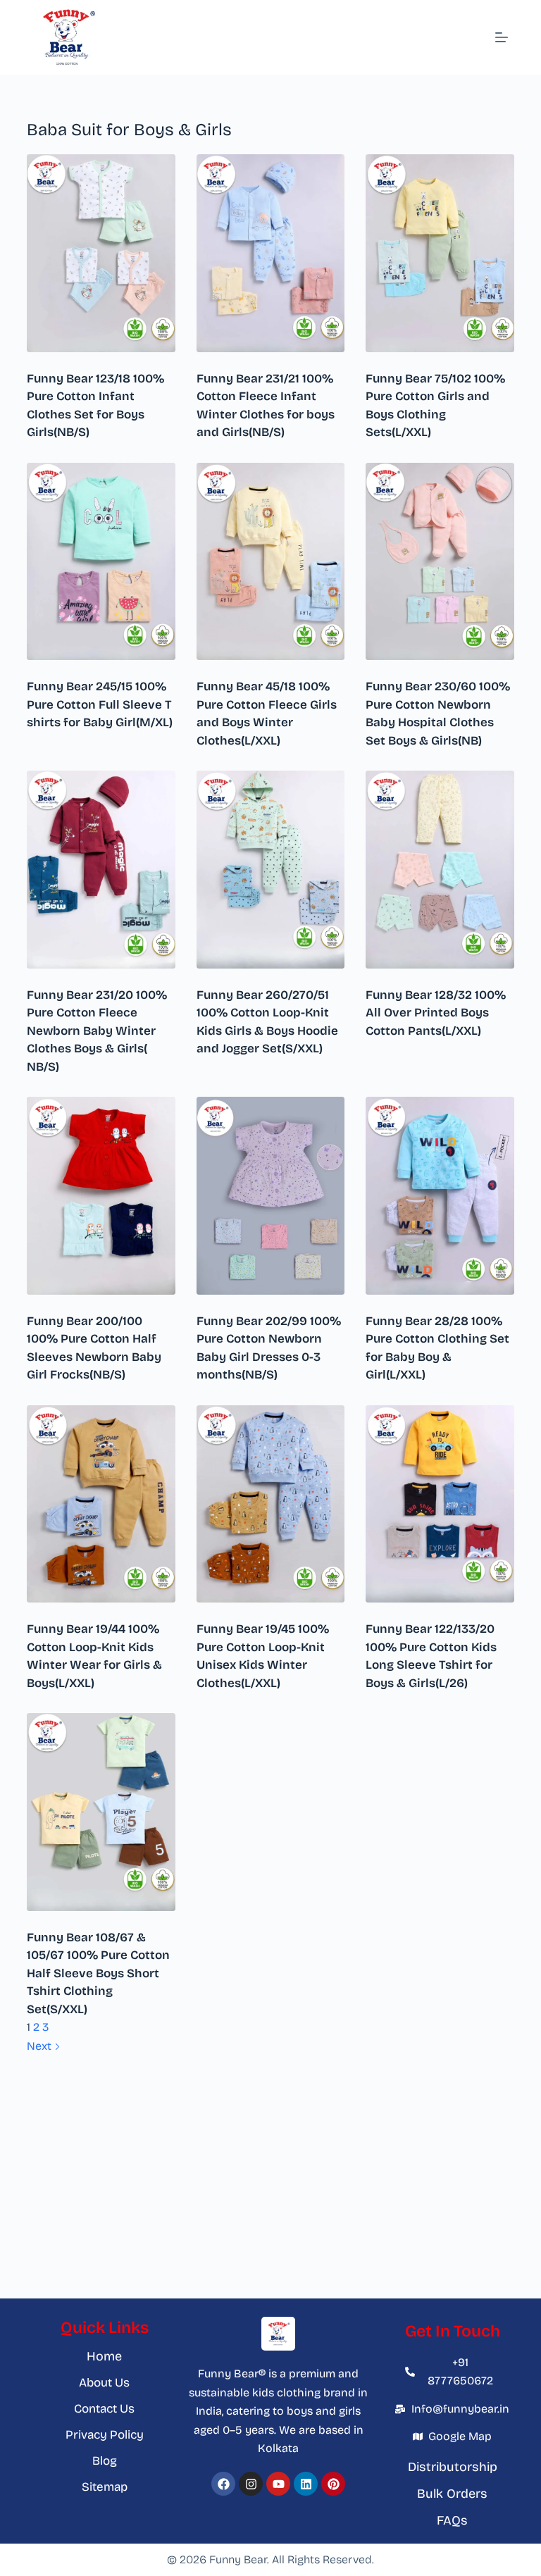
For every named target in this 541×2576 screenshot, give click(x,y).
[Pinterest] (333, 2484)
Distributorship (453, 2467)
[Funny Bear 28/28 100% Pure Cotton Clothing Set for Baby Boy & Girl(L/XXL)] (440, 1196)
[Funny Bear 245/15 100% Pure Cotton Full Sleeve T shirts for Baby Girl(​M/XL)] (101, 562)
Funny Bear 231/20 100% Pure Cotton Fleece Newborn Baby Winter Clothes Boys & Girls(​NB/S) (97, 1031)
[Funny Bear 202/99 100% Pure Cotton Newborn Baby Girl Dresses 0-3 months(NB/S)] (270, 1196)
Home (104, 2356)
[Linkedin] (306, 2484)
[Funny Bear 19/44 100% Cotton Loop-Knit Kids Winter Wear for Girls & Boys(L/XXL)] (101, 1504)
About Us (104, 2383)
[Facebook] (223, 2484)
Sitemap (105, 2487)
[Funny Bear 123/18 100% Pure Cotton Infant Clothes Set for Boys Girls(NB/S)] (101, 253)
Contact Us (104, 2409)
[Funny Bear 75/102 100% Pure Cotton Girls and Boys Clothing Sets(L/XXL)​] (440, 253)
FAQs (452, 2520)
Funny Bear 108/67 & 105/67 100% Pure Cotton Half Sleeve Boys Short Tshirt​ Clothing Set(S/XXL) (98, 1973)
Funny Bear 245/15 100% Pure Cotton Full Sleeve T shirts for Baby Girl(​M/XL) (100, 704)
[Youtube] (278, 2484)
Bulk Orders (452, 2494)
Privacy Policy (105, 2435)
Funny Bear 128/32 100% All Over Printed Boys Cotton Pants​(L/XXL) (436, 1013)
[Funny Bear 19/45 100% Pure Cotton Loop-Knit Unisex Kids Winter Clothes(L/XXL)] (270, 1504)
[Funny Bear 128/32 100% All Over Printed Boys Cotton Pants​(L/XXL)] (440, 870)
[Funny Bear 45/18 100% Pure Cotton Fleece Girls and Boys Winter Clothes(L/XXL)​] (270, 562)
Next (41, 2046)
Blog (105, 2461)
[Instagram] (251, 2484)
